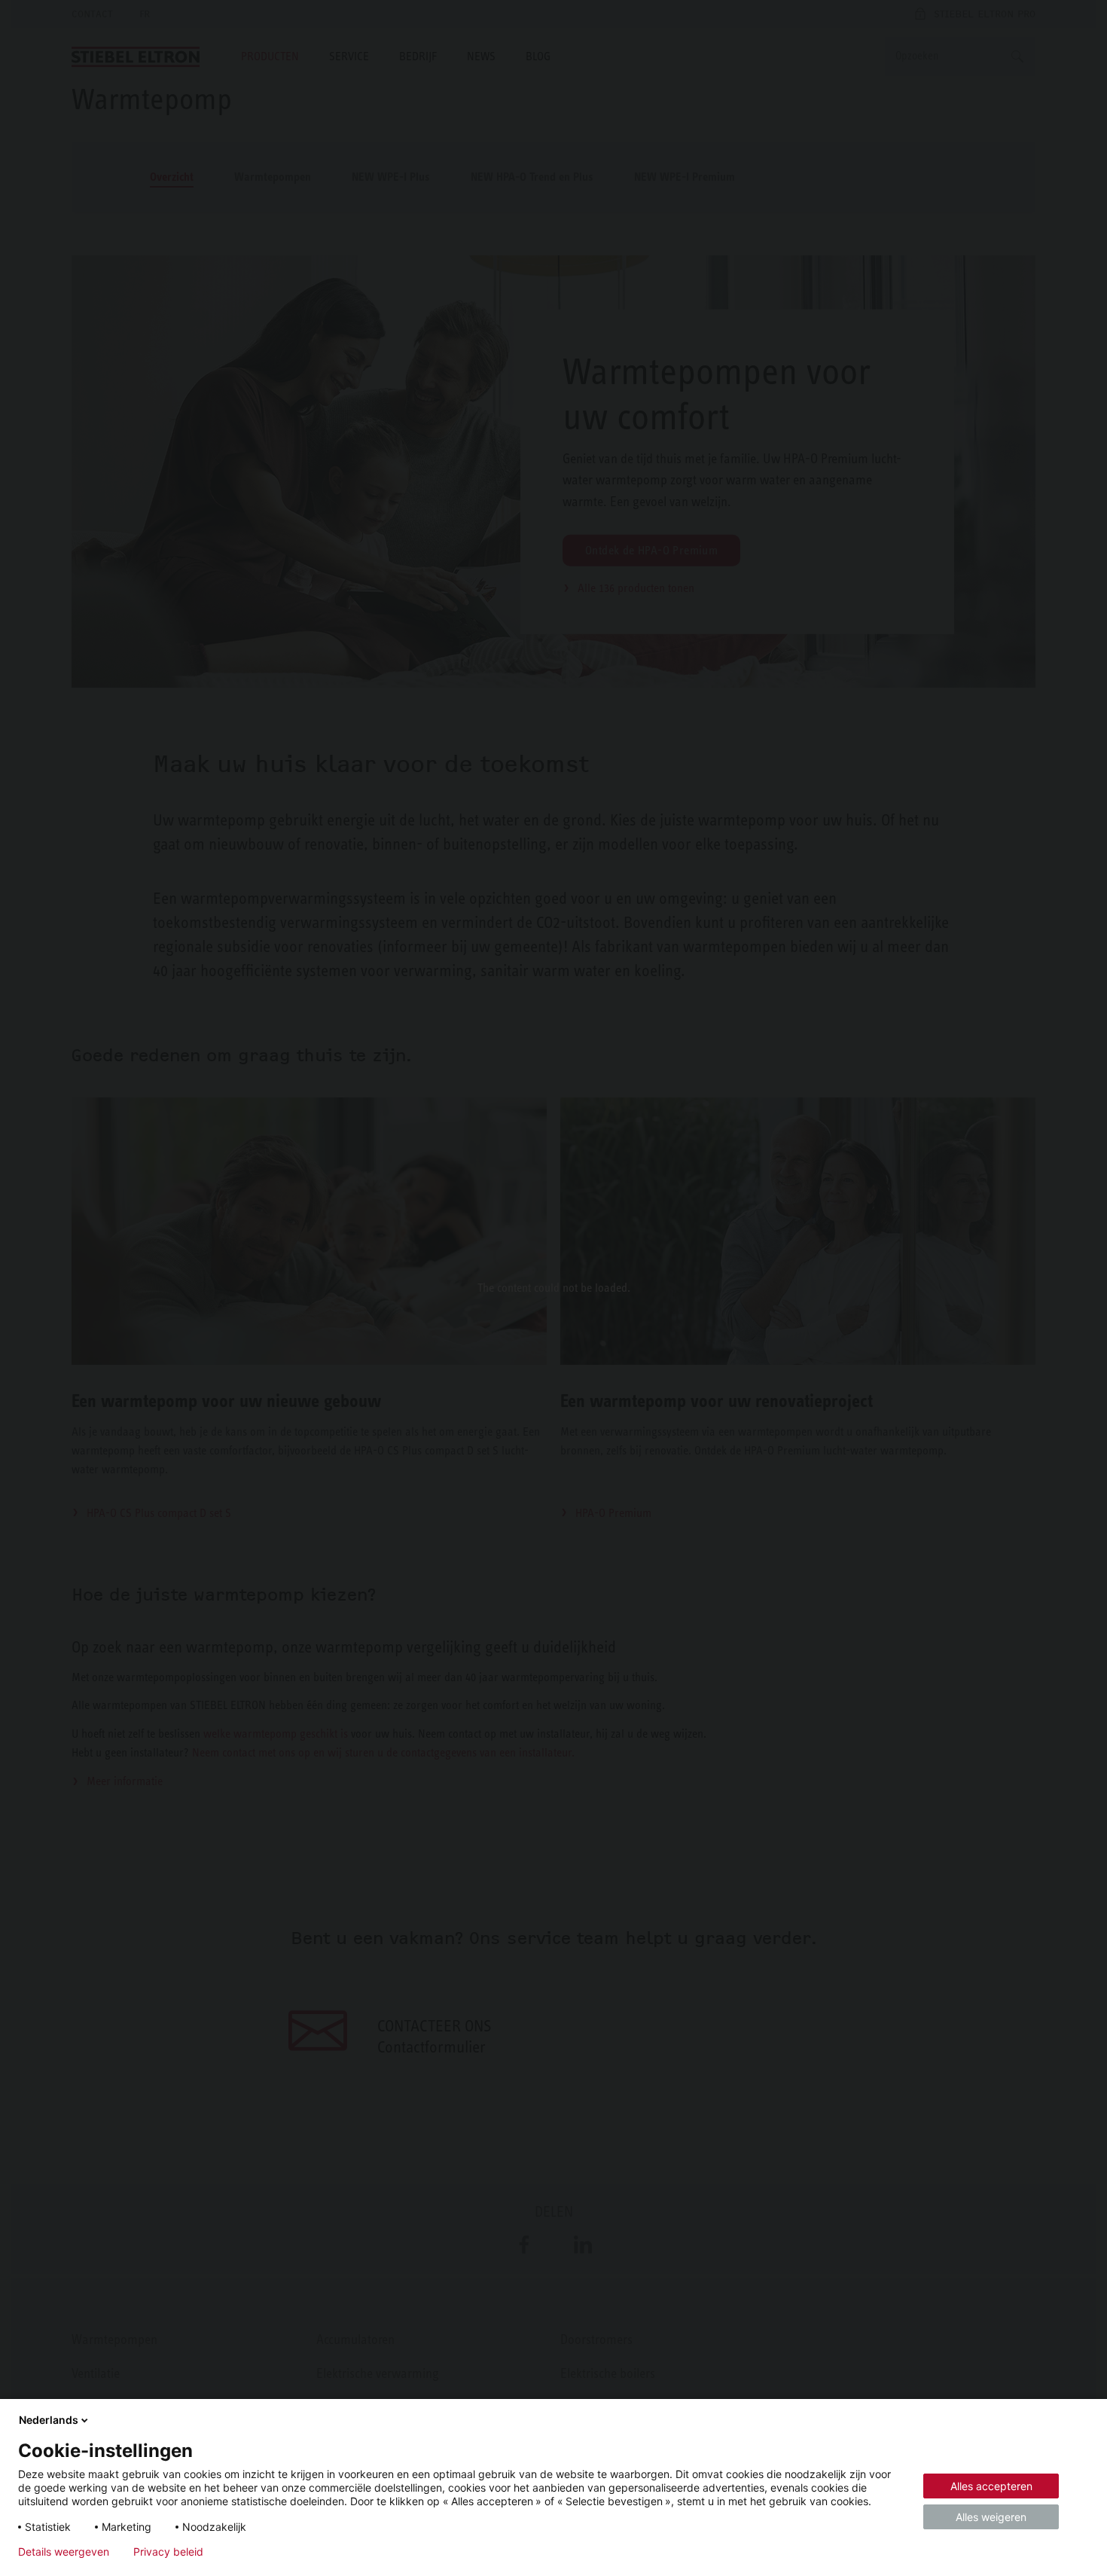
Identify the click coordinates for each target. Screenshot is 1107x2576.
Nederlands (49, 2420)
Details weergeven (64, 2552)
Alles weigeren (991, 2517)
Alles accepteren (991, 2486)
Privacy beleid (168, 2552)
